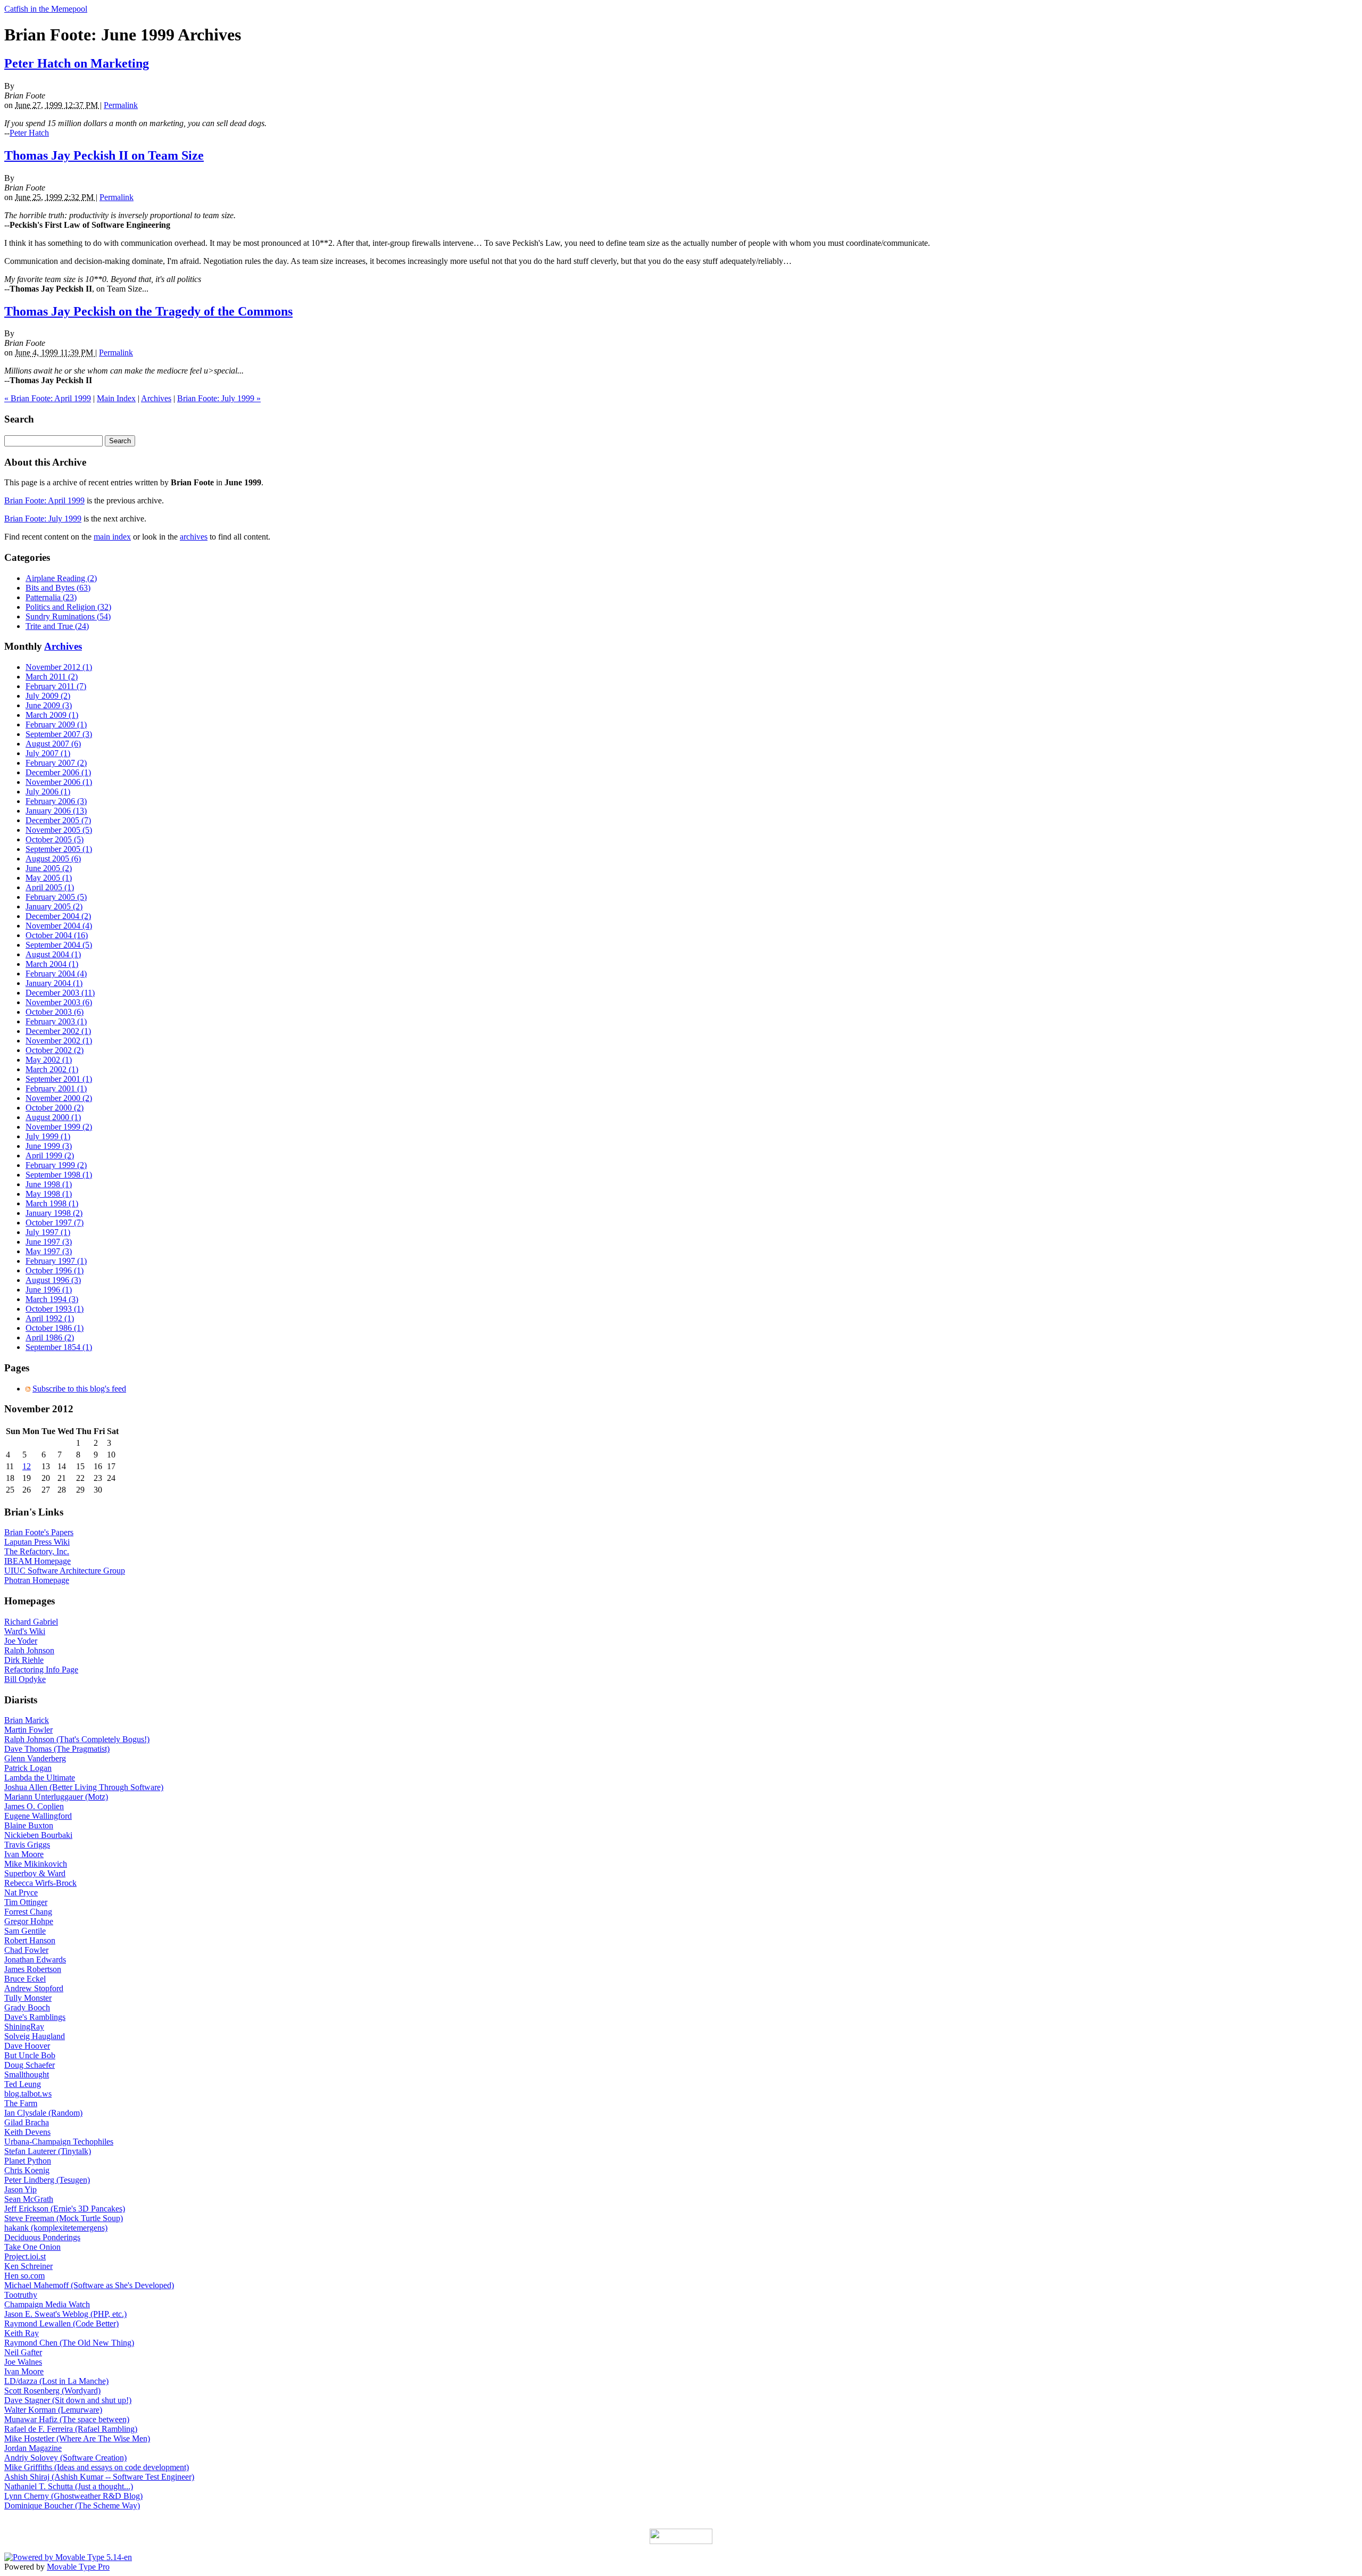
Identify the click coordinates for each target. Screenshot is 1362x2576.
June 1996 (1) (49, 1290)
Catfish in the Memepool (46, 9)
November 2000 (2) (59, 1098)
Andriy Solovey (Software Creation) (65, 2458)
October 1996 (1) (55, 1270)
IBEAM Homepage (38, 1561)
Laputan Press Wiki (37, 1542)
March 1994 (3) (52, 1299)
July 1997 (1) (48, 1232)
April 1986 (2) (50, 1337)
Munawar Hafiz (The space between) (67, 2419)
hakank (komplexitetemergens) (56, 2228)
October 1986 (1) (55, 1328)
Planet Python (28, 2161)
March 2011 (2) (52, 677)
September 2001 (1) (59, 1079)
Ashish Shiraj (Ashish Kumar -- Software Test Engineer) (99, 2477)
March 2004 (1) (52, 964)
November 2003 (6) (59, 1002)
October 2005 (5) (55, 839)
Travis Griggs (27, 1845)
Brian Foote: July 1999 (43, 519)
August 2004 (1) (53, 954)
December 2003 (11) (60, 993)
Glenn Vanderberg (35, 1758)
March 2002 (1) (52, 1069)
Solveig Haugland (35, 2036)
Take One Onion (32, 2247)
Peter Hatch (29, 133)
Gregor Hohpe (29, 1921)
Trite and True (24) (57, 626)
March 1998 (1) (52, 1203)
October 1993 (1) (55, 1309)
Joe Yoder (21, 1641)
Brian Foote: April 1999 (44, 500)
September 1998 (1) (59, 1175)
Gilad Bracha (27, 2122)
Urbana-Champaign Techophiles (59, 2142)
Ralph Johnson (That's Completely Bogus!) (77, 1739)
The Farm (21, 2103)
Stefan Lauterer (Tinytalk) (48, 2151)
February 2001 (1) (56, 1088)
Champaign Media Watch (47, 2304)
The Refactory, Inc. (37, 1551)
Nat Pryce (21, 1892)
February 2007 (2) (56, 763)
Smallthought (27, 2074)
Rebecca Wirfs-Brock (40, 1883)
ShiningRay (24, 2027)
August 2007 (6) (53, 744)
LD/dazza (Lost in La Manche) (56, 2381)
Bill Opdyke (25, 1679)
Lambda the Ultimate (40, 1778)
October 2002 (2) (55, 1050)
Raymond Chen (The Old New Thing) (69, 2343)
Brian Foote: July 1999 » (219, 398)
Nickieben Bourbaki (38, 1835)
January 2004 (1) (54, 983)
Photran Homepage (37, 1580)
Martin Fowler (28, 1730)
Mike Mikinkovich (36, 1864)
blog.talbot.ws (28, 2094)
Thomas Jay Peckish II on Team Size (104, 155)
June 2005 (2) (49, 868)
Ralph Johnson (29, 1650)
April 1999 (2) (50, 1156)
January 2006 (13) (56, 811)
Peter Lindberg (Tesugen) (47, 2180)
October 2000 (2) (55, 1108)
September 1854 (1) (59, 1347)
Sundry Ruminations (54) (68, 616)
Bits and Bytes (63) (58, 588)
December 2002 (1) (58, 1031)
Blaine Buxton (29, 1825)
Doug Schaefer (30, 2065)
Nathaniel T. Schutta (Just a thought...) (69, 2486)
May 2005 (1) (49, 878)
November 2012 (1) (59, 667)
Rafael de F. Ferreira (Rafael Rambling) (71, 2429)
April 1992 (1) (50, 1318)
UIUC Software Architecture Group (65, 1571)
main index (112, 537)
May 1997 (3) (49, 1251)
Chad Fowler (26, 1950)
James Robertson (33, 1969)
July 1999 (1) (48, 1136)
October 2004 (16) (57, 935)
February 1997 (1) (56, 1261)
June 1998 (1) (49, 1184)
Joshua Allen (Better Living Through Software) (84, 1787)
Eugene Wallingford (38, 1816)
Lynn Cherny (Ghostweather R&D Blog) (73, 2496)
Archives (156, 398)
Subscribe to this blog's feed (79, 1389)
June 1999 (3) (49, 1146)
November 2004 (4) (59, 926)
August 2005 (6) (53, 859)
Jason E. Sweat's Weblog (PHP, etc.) (65, 2314)
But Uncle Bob (30, 2055)
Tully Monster (28, 1998)
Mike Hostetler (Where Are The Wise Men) (77, 2438)
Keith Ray (22, 2333)
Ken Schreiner (28, 2266)
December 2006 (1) (58, 772)
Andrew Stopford (34, 1988)
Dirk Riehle (24, 1660)
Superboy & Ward (35, 1873)
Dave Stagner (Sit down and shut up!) (68, 2400)
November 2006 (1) (59, 782)
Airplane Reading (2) (61, 578)
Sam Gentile (25, 1931)
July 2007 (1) (48, 753)
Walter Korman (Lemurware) (53, 2410)
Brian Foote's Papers (39, 1532)
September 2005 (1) (59, 849)
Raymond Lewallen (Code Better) (61, 2324)
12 (27, 1466)
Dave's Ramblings (35, 2017)
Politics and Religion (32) (68, 607)
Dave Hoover (27, 2046)
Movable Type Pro (78, 2567)
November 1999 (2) (59, 1127)
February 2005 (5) (56, 897)
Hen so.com (24, 2276)
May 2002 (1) (49, 1060)
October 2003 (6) (55, 1012)
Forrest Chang (28, 1912)
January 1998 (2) (54, 1213)
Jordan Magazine (33, 2448)
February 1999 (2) (56, 1165)
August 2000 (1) (53, 1117)
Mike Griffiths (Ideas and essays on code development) (97, 2467)
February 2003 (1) (56, 1021)
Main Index (116, 398)
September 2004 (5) (59, 945)
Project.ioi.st (25, 2256)
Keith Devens (27, 2132)
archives (194, 537)
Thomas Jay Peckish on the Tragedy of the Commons (148, 311)
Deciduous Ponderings (42, 2237)
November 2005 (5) (59, 830)
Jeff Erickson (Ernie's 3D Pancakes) (65, 2209)
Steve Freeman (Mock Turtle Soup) (64, 2218)
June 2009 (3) (49, 705)
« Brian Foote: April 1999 (48, 398)
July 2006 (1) (48, 792)
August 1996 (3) (53, 1280)
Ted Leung (23, 2084)
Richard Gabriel (31, 1622)
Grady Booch (27, 2007)
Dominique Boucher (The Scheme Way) (72, 2505)
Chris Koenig (27, 2170)
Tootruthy (21, 2295)
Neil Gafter (23, 2352)
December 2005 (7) (58, 820)
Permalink (121, 105)
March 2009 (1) (52, 715)
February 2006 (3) (56, 801)
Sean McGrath (29, 2199)
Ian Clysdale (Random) (43, 2113)
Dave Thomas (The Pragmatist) (57, 1749)
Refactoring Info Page (41, 1670)
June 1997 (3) (49, 1242)
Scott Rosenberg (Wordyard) (52, 2391)
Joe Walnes (23, 2362)
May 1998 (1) (49, 1194)
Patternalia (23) (51, 597)
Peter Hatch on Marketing (77, 63)
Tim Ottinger (26, 1902)
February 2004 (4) (56, 974)
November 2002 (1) (59, 1041)
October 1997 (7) (55, 1223)
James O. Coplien (34, 1806)
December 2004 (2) (58, 916)
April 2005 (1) (50, 887)
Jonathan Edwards (35, 1960)
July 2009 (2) (48, 696)
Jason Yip (20, 2189)
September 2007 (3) (59, 734)
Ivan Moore (24, 1854)
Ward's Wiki (25, 1631)
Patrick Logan (28, 1768)
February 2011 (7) (56, 686)
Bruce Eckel (25, 1979)
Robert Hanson (30, 1940)
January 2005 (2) (54, 906)
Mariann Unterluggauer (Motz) (56, 1797)
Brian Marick (27, 1720)
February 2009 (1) (56, 724)
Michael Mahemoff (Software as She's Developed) (89, 2285)
